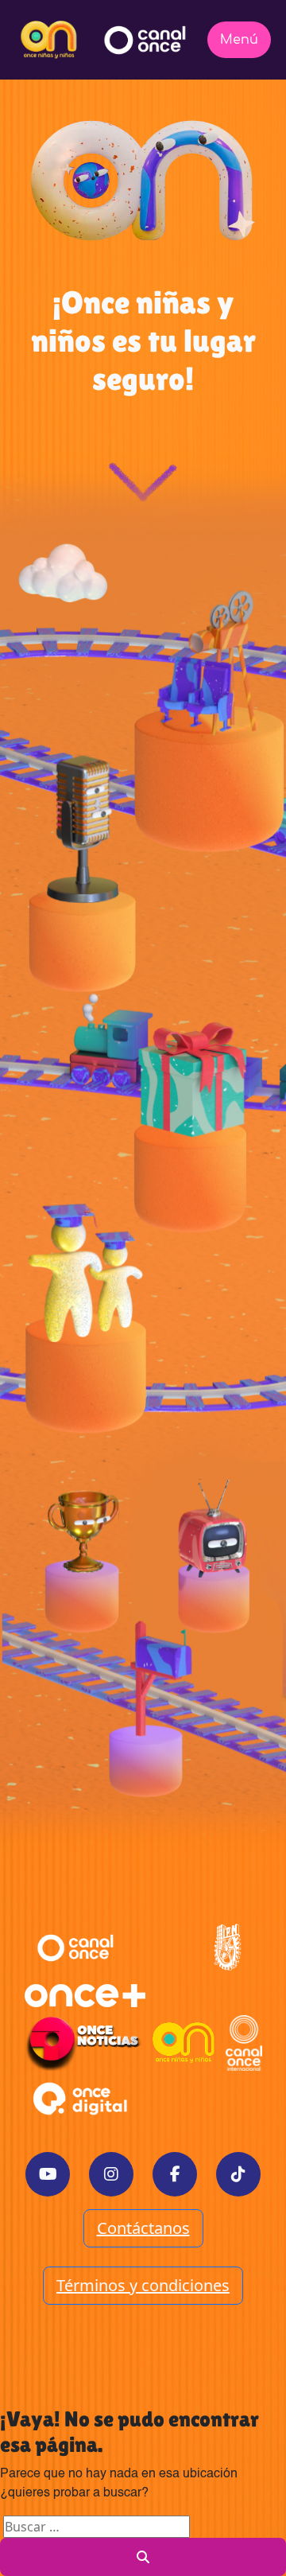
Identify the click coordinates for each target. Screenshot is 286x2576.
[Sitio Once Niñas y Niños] (184, 2043)
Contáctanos (143, 2228)
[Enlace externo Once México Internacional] (244, 2043)
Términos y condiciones (143, 2285)
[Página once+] (85, 1995)
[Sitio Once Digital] (82, 2099)
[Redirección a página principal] (49, 39)
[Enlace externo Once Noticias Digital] (83, 2043)
